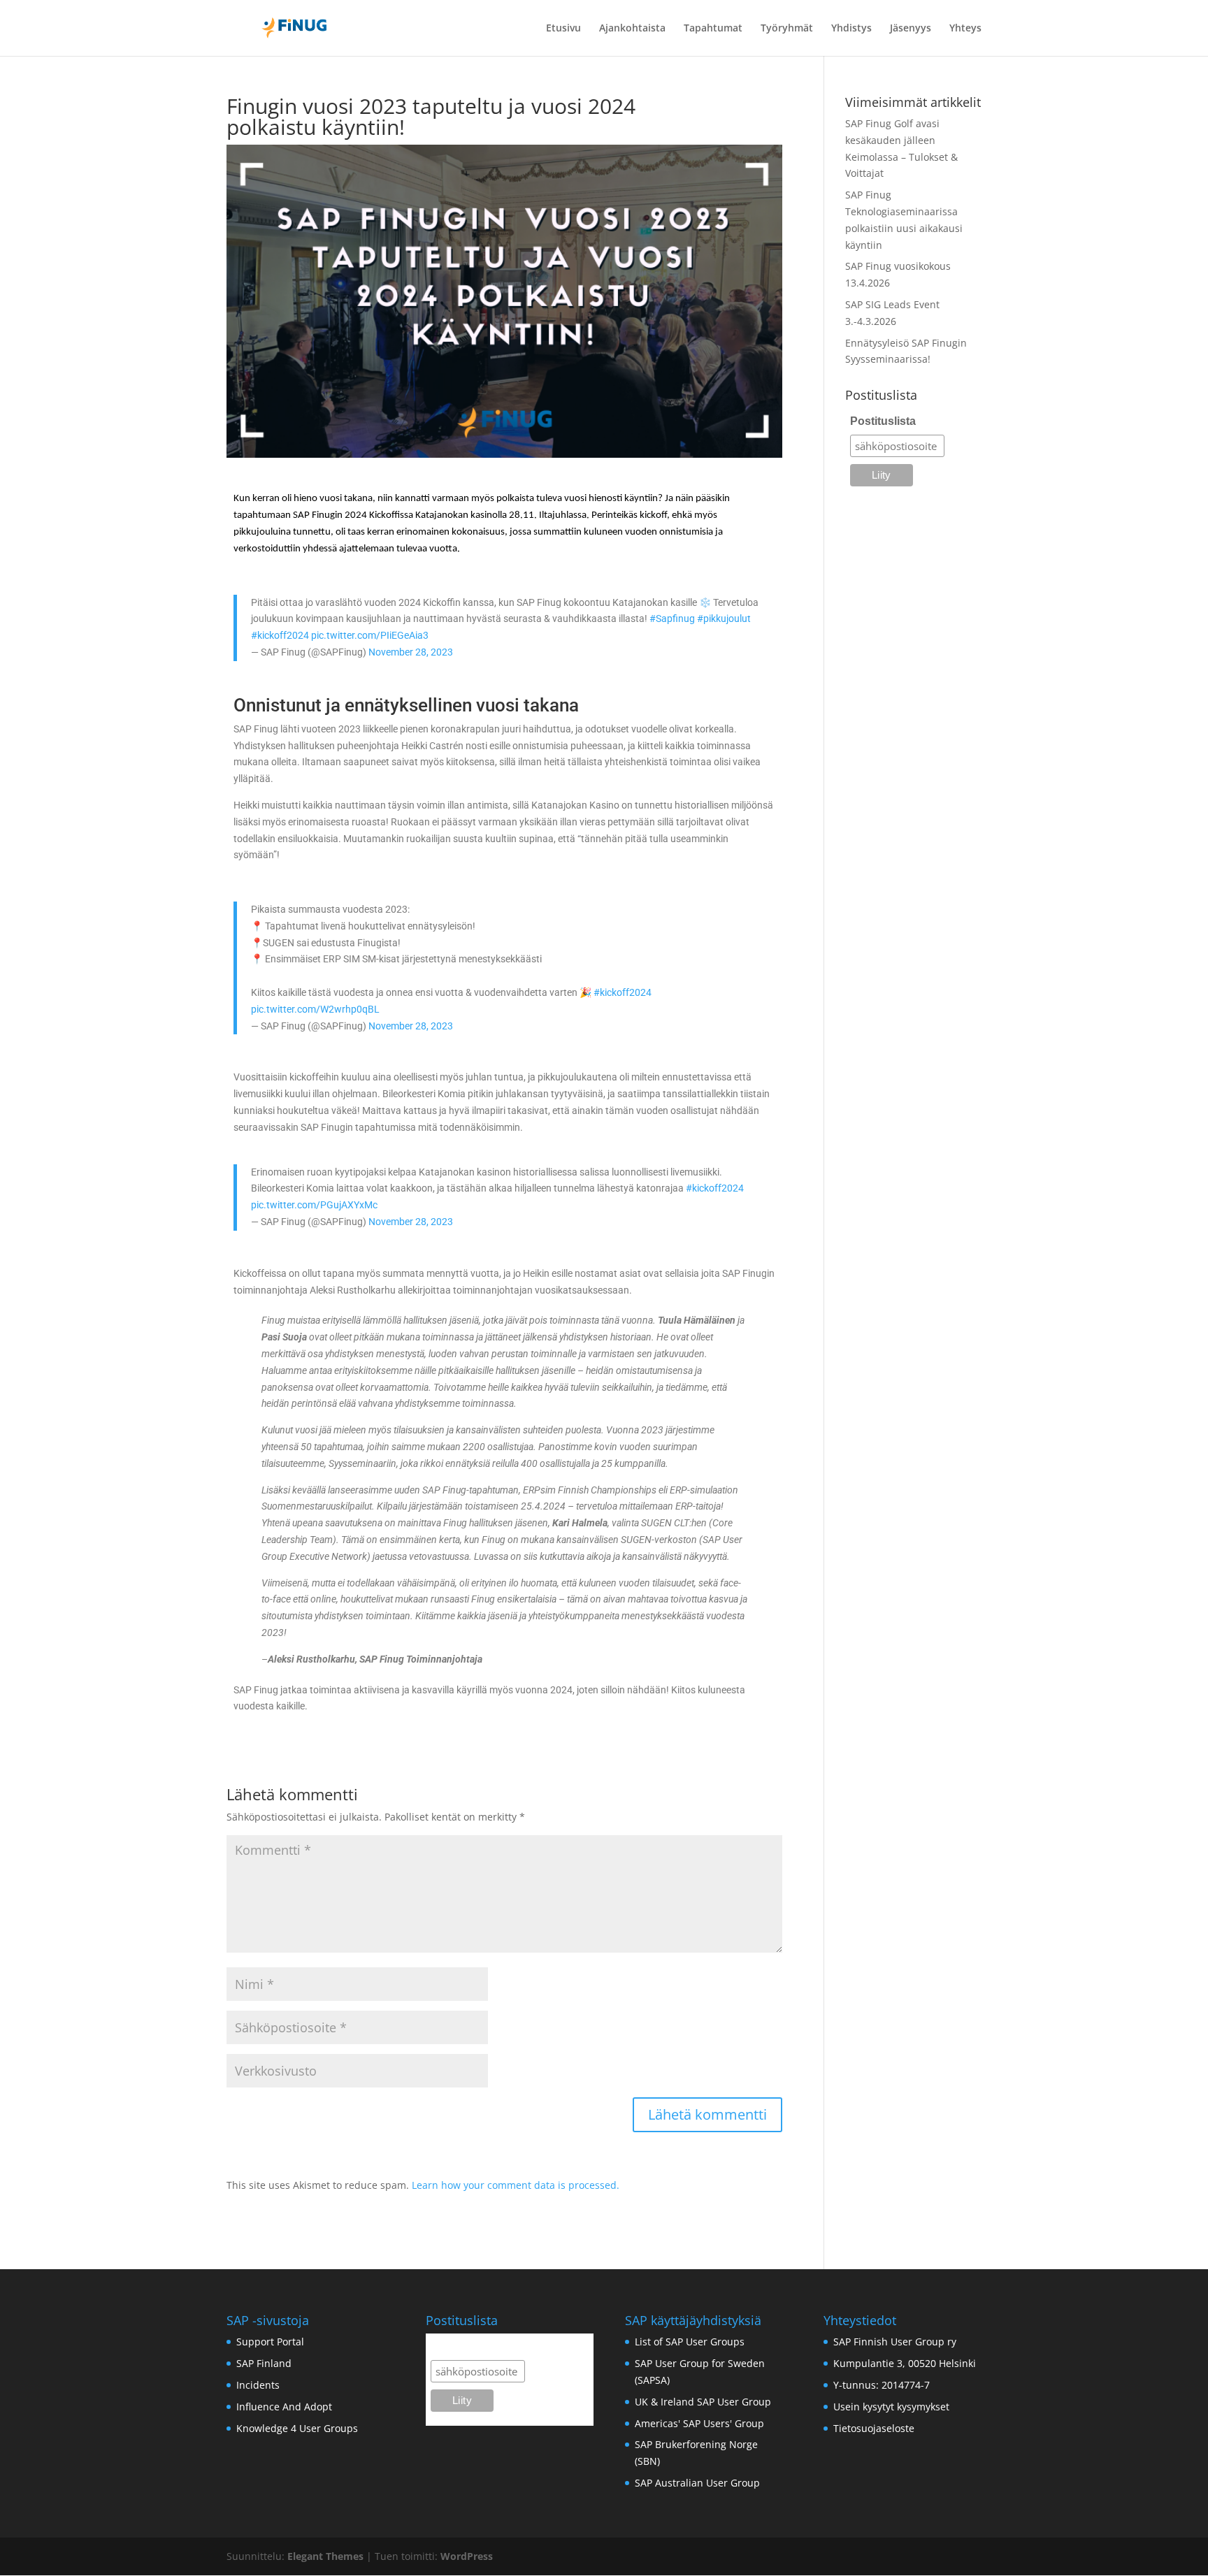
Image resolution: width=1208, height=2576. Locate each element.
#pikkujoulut (724, 618)
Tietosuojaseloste (874, 2428)
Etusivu (563, 29)
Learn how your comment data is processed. (516, 2185)
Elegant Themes (325, 2556)
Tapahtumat (713, 29)
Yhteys (965, 29)
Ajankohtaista (632, 29)
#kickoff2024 (280, 635)
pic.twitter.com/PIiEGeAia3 (370, 635)
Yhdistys (851, 29)
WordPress (467, 2556)
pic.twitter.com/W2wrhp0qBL (315, 1009)
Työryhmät (787, 29)
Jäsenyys (911, 29)
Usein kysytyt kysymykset (891, 2407)
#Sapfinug (672, 618)
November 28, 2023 (411, 652)
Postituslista (883, 421)
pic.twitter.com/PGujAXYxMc (314, 1205)
